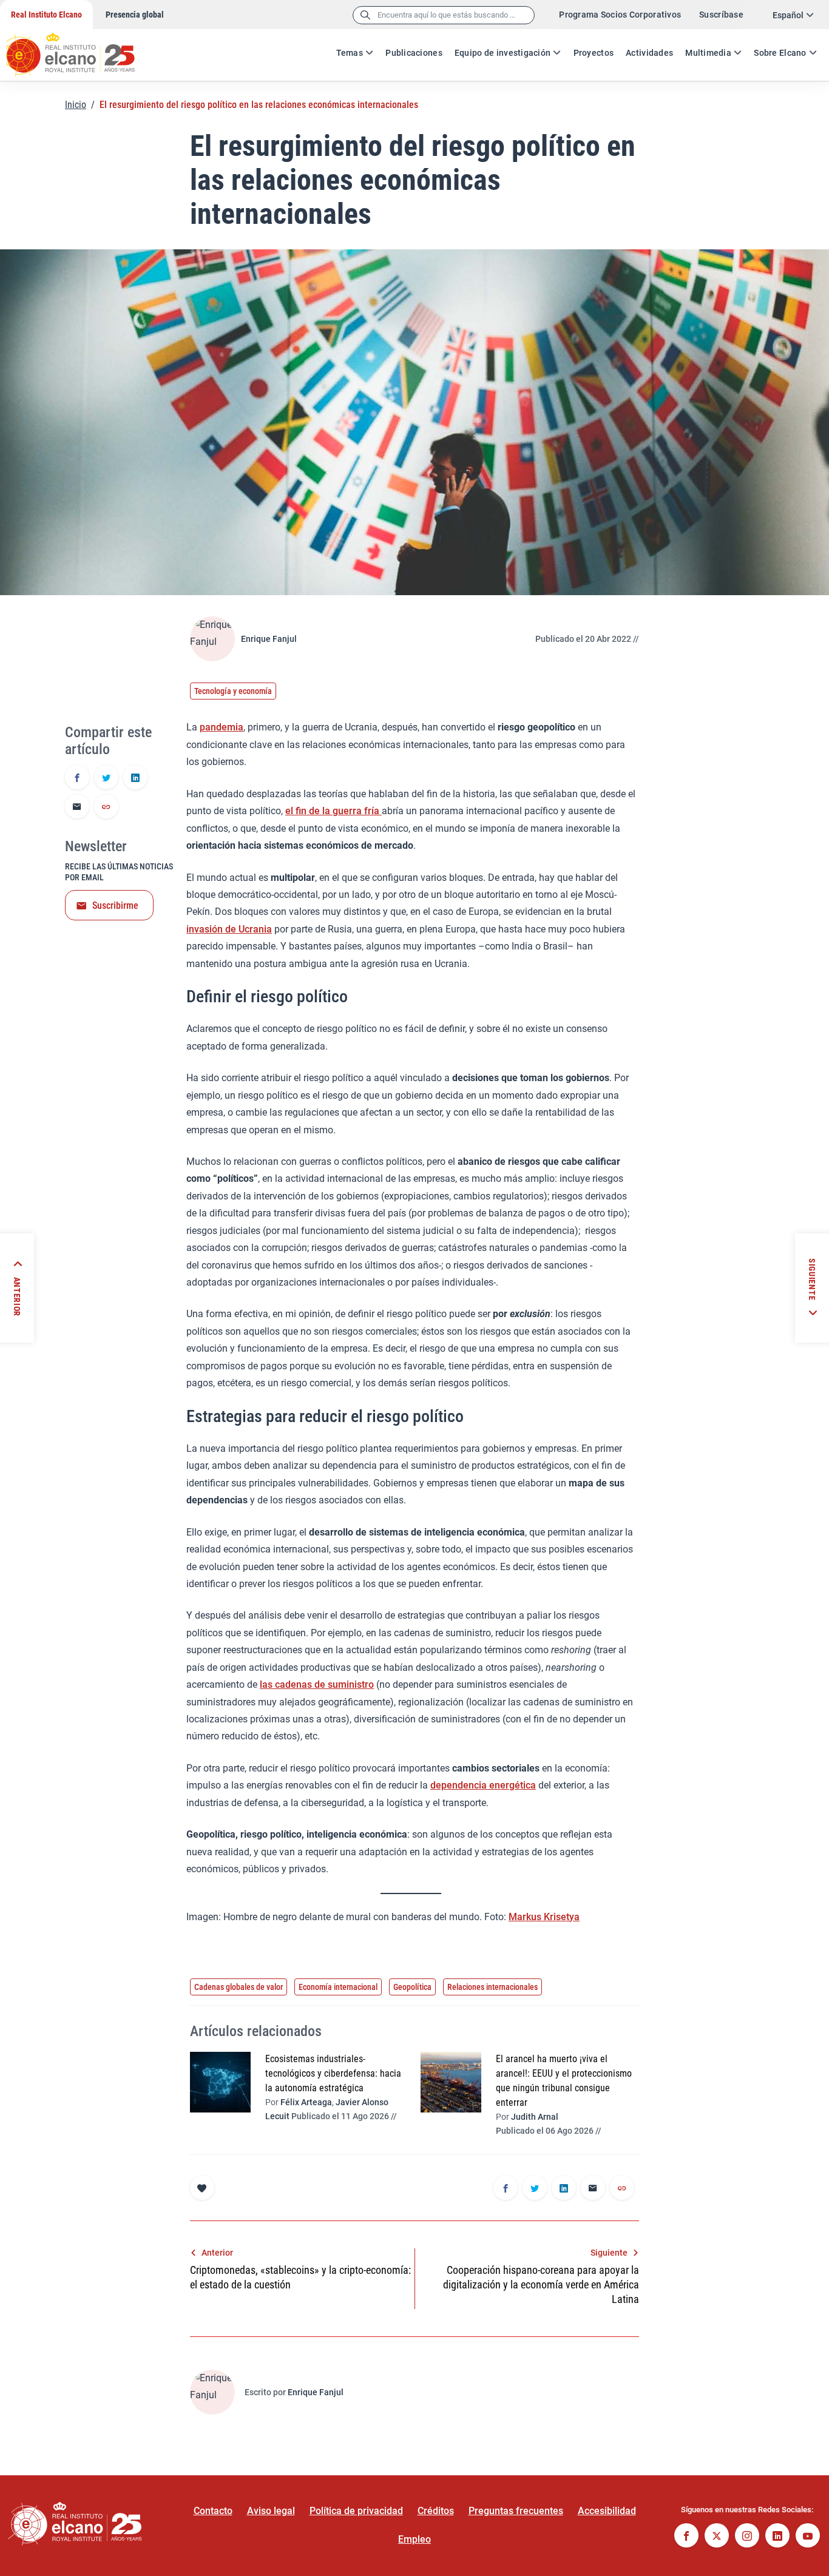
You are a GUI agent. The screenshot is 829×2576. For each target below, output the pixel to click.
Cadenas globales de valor (239, 1987)
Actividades (649, 53)
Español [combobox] (788, 15)
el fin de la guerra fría (333, 811)
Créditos (436, 2511)
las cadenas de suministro (317, 1684)
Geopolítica (412, 1987)
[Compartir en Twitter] (106, 778)
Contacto (213, 2511)
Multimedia (708, 53)
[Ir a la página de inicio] (82, 49)
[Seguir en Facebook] (686, 2537)
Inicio (76, 105)
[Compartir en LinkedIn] (135, 778)
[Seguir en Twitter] (717, 2537)
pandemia (222, 727)
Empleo (414, 2539)
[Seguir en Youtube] (808, 2537)
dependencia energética (483, 1785)
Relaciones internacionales (492, 1987)
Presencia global (135, 15)
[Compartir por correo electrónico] (77, 808)
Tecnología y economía (233, 691)
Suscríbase (721, 15)
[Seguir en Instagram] (747, 2537)
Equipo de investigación (502, 53)
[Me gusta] (202, 2188)
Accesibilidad (607, 2511)
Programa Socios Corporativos (620, 15)
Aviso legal (271, 2511)
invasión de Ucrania (229, 929)
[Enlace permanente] (106, 808)
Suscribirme (115, 905)
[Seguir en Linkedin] (777, 2537)
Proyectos (594, 53)
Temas (350, 53)
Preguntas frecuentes (516, 2511)
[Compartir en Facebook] (77, 778)
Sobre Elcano (780, 53)
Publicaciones (414, 53)
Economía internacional (338, 1987)
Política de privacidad (356, 2511)
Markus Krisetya (544, 1917)
